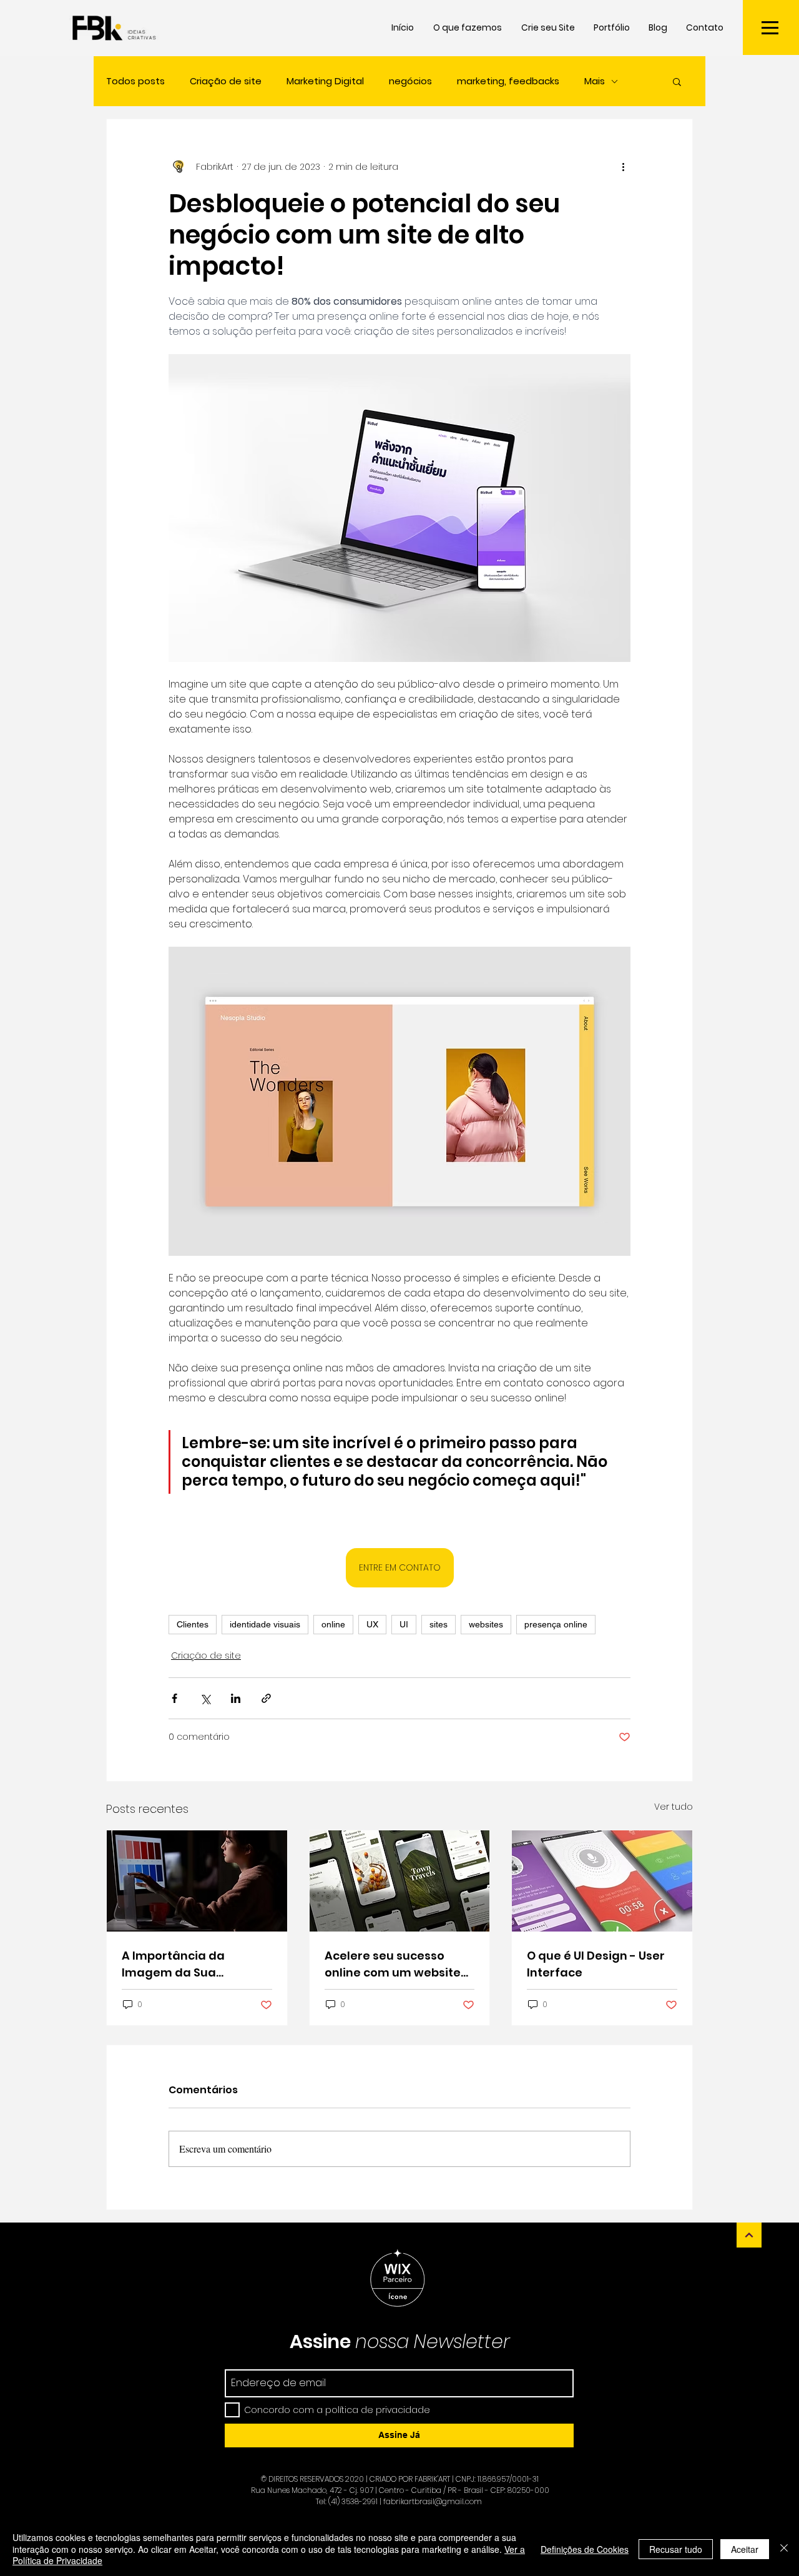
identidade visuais (265, 1624)
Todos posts (135, 81)
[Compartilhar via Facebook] (174, 1698)
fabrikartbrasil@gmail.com (433, 2501)
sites (439, 1624)
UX (372, 1624)
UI (404, 1624)
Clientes (193, 1624)
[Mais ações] (623, 167)
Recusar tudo (676, 2549)
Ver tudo (674, 1807)
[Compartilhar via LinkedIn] (236, 1698)
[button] (770, 28)
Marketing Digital (325, 81)
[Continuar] (749, 2235)
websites (486, 1624)
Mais (595, 81)
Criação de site (226, 81)
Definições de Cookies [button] (585, 2549)
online (333, 1624)
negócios (410, 81)
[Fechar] (784, 2549)
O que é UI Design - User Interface (596, 1964)
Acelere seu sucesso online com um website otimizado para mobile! (394, 1964)
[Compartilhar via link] (266, 1698)
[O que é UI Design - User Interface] (602, 1881)
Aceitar (745, 2549)
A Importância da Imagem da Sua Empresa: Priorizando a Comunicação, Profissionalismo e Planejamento (189, 1964)
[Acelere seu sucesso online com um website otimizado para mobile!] (400, 1881)
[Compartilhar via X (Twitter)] (205, 1698)
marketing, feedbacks (508, 81)
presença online (556, 1624)
